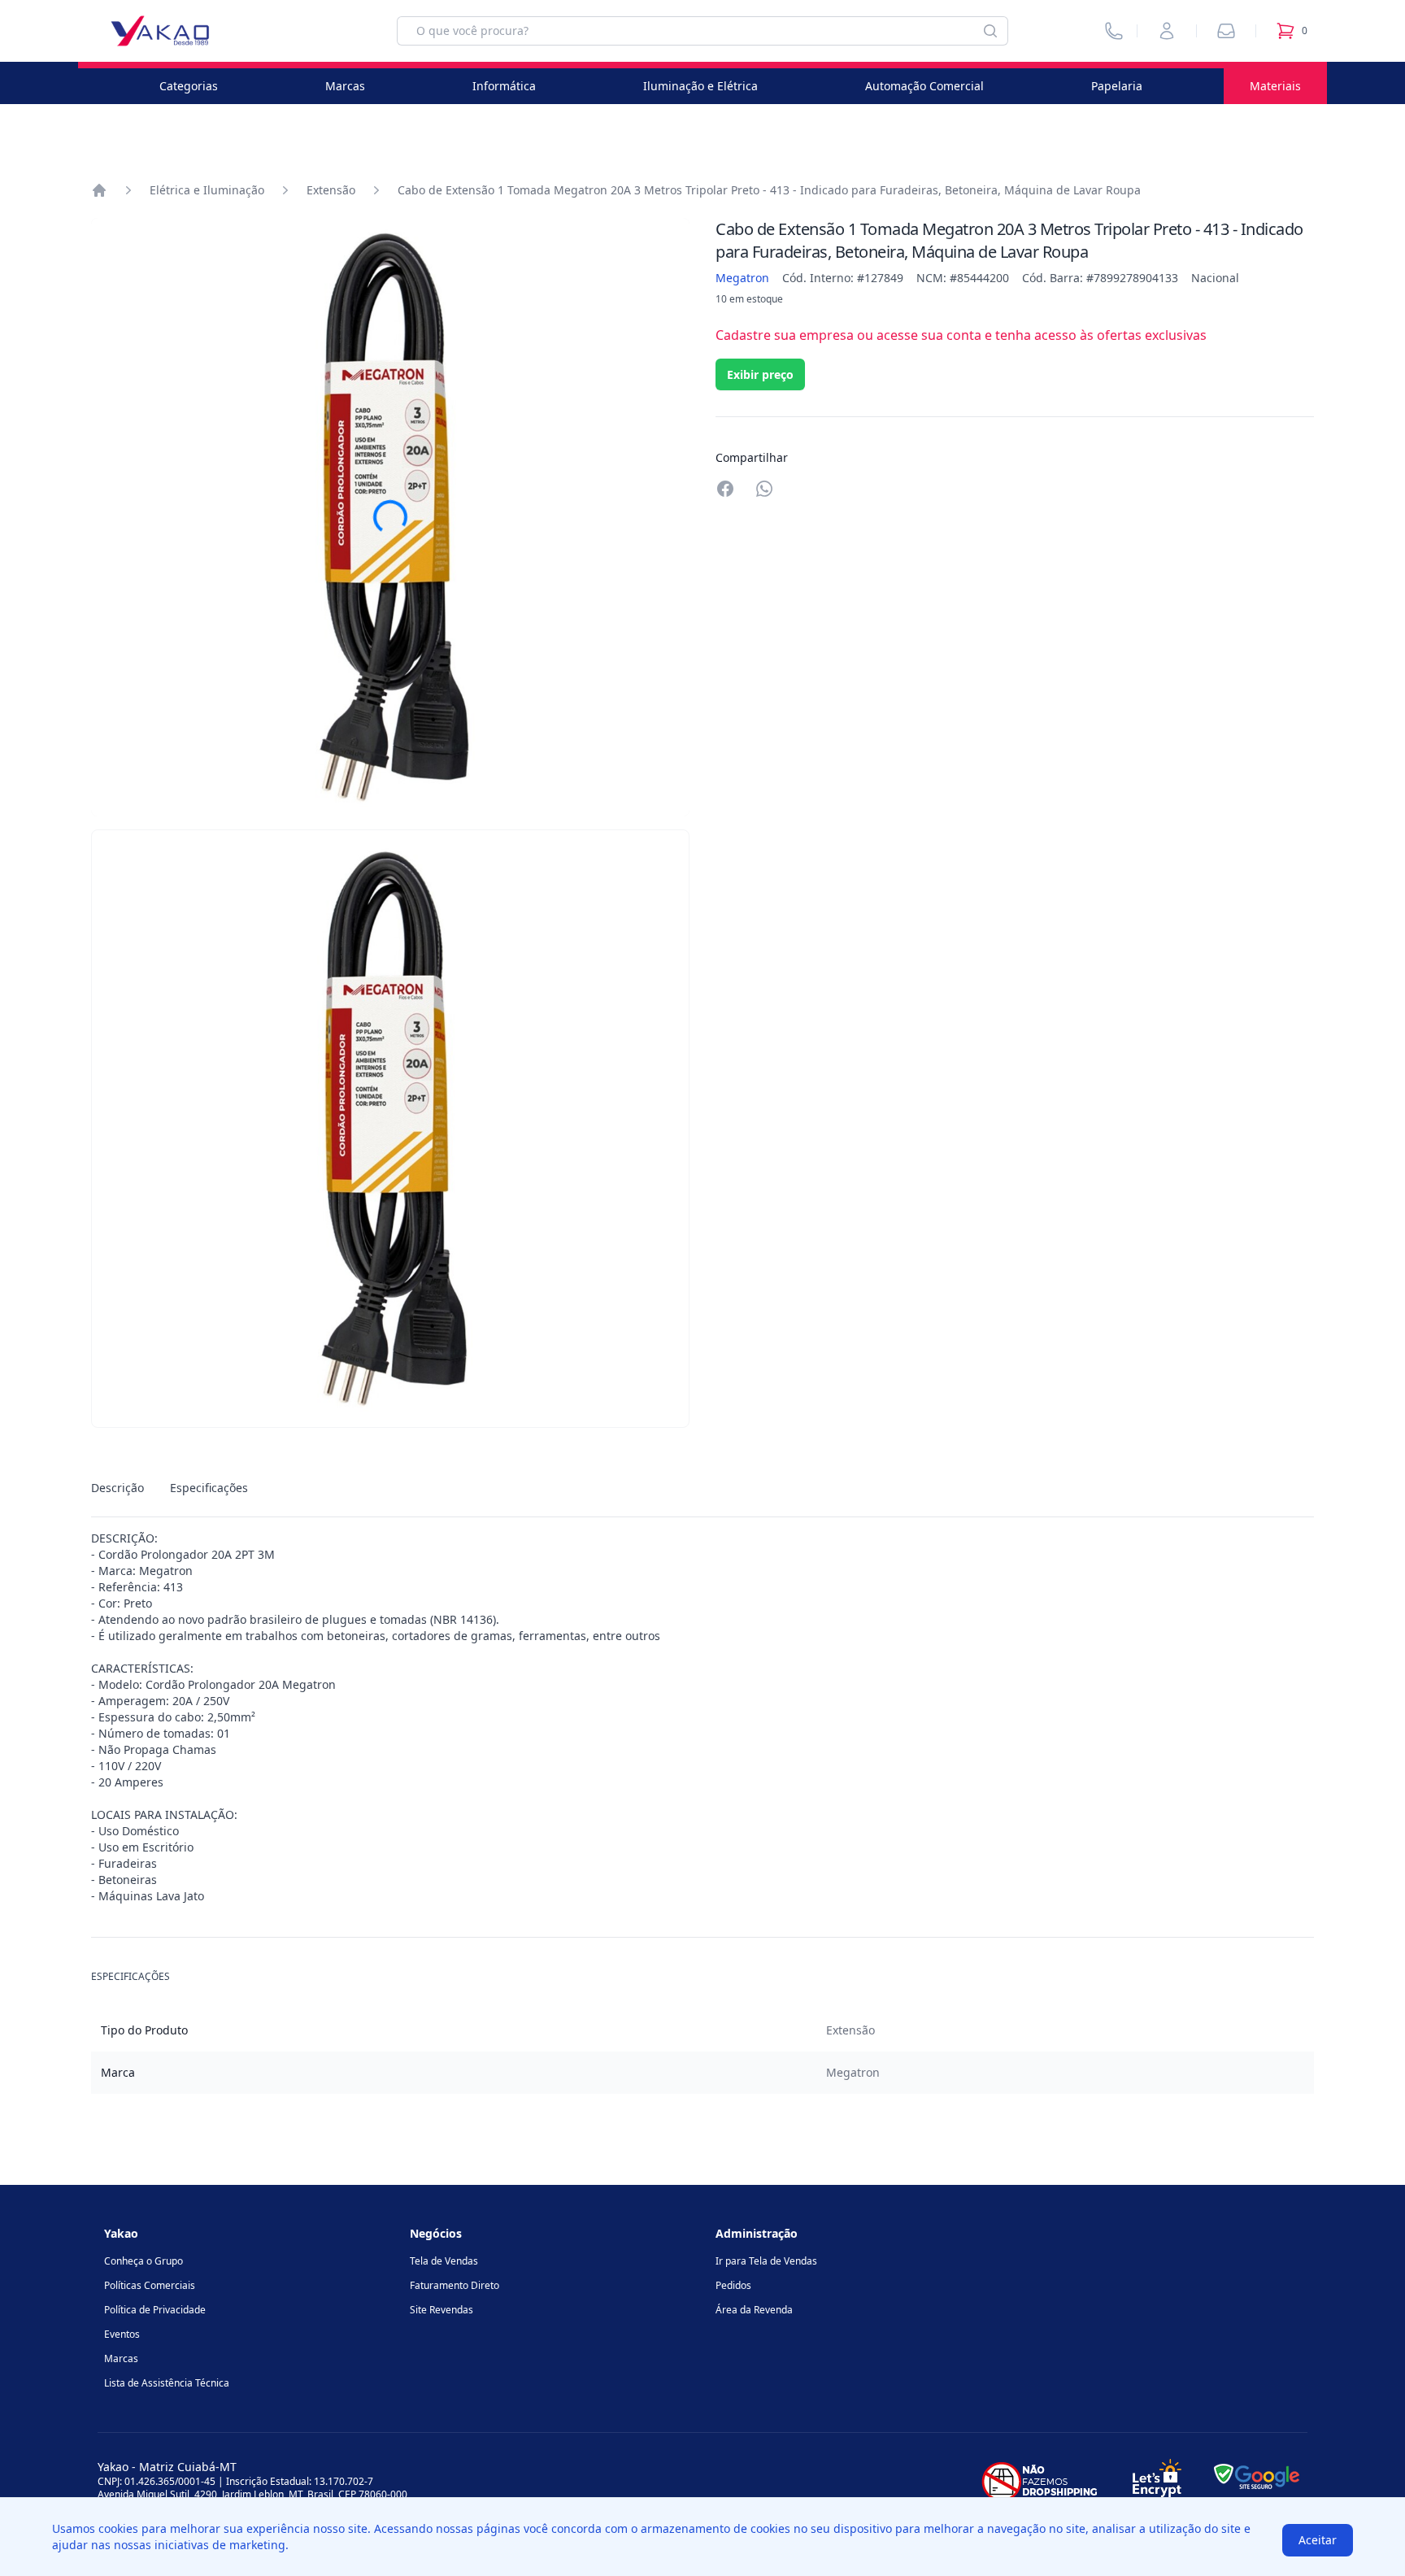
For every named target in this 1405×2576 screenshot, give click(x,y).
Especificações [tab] (209, 1488)
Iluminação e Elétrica (700, 86)
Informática (504, 86)
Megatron (742, 278)
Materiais (1275, 86)
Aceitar (1318, 2540)
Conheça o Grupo (144, 2261)
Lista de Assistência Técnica (167, 2383)
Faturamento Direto (455, 2285)
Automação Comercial (924, 86)
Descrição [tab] (117, 1488)
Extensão (331, 190)
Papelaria (1117, 86)
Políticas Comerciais (150, 2285)
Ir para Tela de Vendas (766, 2261)
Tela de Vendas (444, 2261)
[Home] (99, 190)
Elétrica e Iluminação (207, 190)
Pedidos (733, 2285)
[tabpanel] (702, 1717)
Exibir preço (760, 374)
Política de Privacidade (155, 2310)
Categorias (189, 86)
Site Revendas (442, 2310)
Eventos (122, 2334)
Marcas (345, 86)
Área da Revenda (754, 2310)
